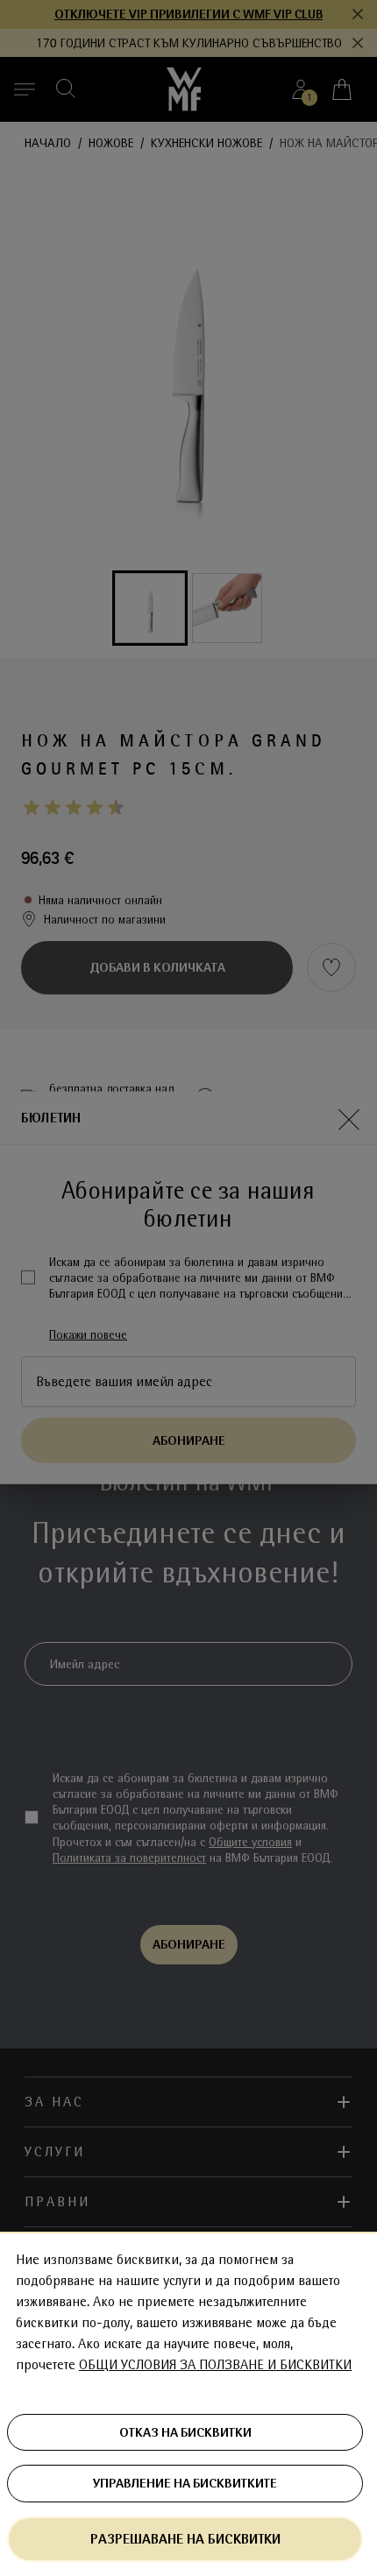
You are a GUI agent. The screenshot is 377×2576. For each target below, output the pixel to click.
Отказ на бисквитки (185, 2432)
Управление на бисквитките (185, 2483)
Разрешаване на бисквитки (185, 2539)
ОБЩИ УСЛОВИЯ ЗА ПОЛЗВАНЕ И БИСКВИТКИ (215, 2365)
